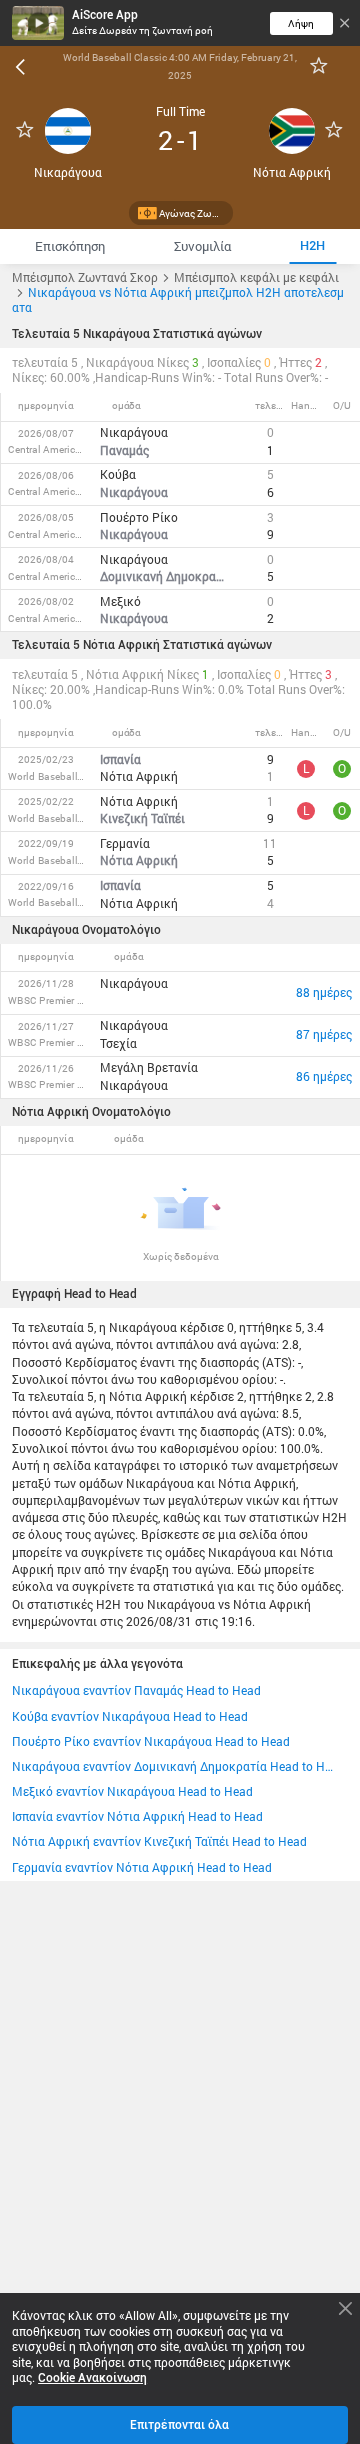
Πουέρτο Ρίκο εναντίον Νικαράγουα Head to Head (151, 1741)
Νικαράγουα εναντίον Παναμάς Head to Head (136, 1690)
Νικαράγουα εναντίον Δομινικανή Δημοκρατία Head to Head (174, 1766)
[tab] (69, 246)
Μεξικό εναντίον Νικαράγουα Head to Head (132, 1791)
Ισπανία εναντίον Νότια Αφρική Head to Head (137, 1816)
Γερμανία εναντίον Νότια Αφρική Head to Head (142, 1867)
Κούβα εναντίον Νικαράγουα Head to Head (130, 1716)
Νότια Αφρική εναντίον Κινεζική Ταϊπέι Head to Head (159, 1841)
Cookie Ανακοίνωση (92, 2378)
